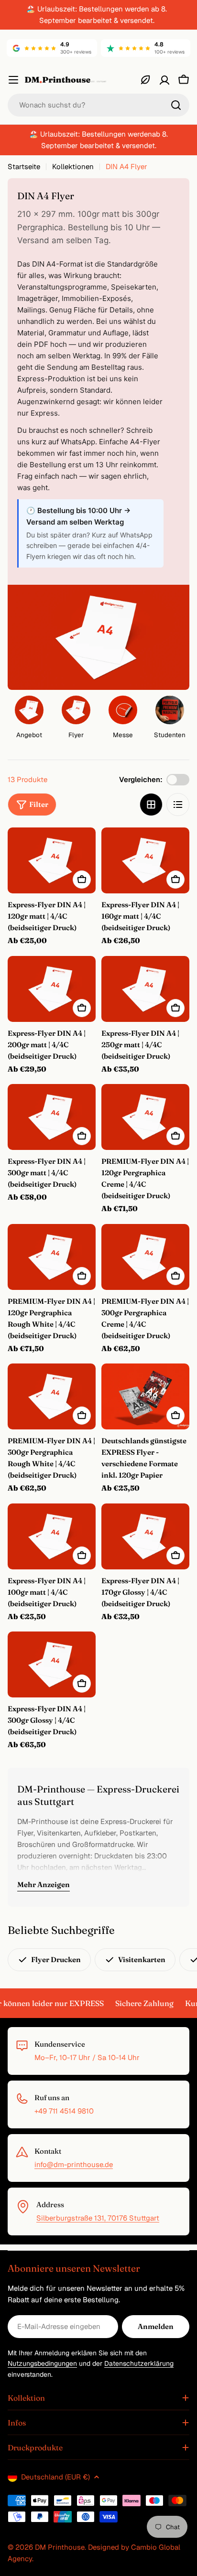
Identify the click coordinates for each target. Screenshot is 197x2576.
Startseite (24, 166)
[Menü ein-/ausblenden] (13, 80)
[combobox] (98, 105)
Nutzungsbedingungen (42, 2363)
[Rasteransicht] (151, 805)
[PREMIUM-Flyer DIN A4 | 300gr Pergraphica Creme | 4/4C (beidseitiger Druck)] (145, 1257)
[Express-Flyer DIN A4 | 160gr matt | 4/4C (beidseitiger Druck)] (145, 860)
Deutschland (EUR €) (55, 2477)
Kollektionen (73, 166)
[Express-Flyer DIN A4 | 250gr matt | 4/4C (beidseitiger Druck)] (145, 989)
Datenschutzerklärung (139, 2363)
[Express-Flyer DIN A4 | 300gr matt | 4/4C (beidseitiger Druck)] (52, 1117)
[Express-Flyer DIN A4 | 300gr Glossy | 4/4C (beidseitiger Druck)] (52, 1664)
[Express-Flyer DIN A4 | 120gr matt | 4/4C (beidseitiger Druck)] (52, 860)
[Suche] (176, 105)
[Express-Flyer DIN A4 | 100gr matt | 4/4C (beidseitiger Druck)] (52, 1536)
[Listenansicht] (178, 805)
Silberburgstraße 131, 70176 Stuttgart (98, 2218)
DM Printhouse (60, 2547)
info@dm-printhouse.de (74, 2164)
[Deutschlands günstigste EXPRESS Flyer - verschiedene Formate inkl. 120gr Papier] (145, 1396)
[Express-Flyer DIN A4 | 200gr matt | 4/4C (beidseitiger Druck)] (52, 989)
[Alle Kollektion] (145, 80)
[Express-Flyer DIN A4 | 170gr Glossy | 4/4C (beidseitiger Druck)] (145, 1536)
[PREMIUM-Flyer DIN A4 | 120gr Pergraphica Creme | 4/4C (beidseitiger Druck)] (145, 1117)
